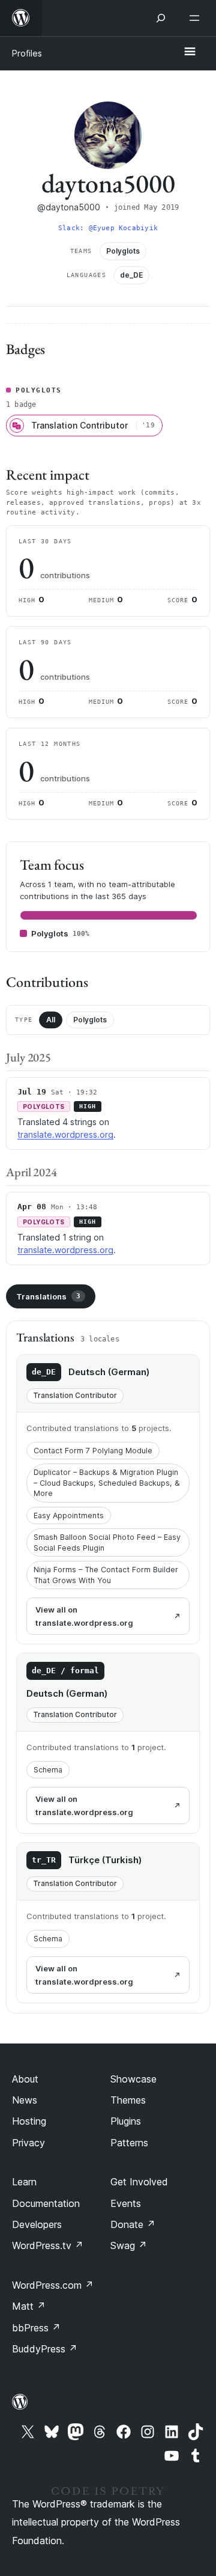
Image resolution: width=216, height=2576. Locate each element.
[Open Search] (161, 18)
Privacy (28, 2143)
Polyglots (90, 1020)
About (25, 2079)
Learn (24, 2182)
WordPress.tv (48, 2245)
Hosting (29, 2121)
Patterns (129, 2143)
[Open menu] (197, 18)
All (51, 1020)
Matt (29, 2306)
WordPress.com (53, 2285)
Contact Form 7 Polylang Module (93, 1451)
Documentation (46, 2203)
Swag (129, 2245)
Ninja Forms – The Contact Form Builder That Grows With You (106, 1575)
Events (126, 2203)
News (25, 2100)
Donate (133, 2224)
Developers (37, 2224)
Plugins (126, 2121)
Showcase (133, 2079)
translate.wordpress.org (65, 1134)
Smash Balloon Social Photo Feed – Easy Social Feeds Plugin (107, 1543)
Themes (128, 2100)
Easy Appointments (69, 1515)
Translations (48, 1296)
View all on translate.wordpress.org (84, 1616)
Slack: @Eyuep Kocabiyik (108, 228)
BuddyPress (45, 2349)
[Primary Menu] (190, 52)
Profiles (27, 53)
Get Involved (139, 2182)
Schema (48, 1770)
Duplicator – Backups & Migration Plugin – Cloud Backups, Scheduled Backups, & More (107, 1483)
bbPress (36, 2328)
